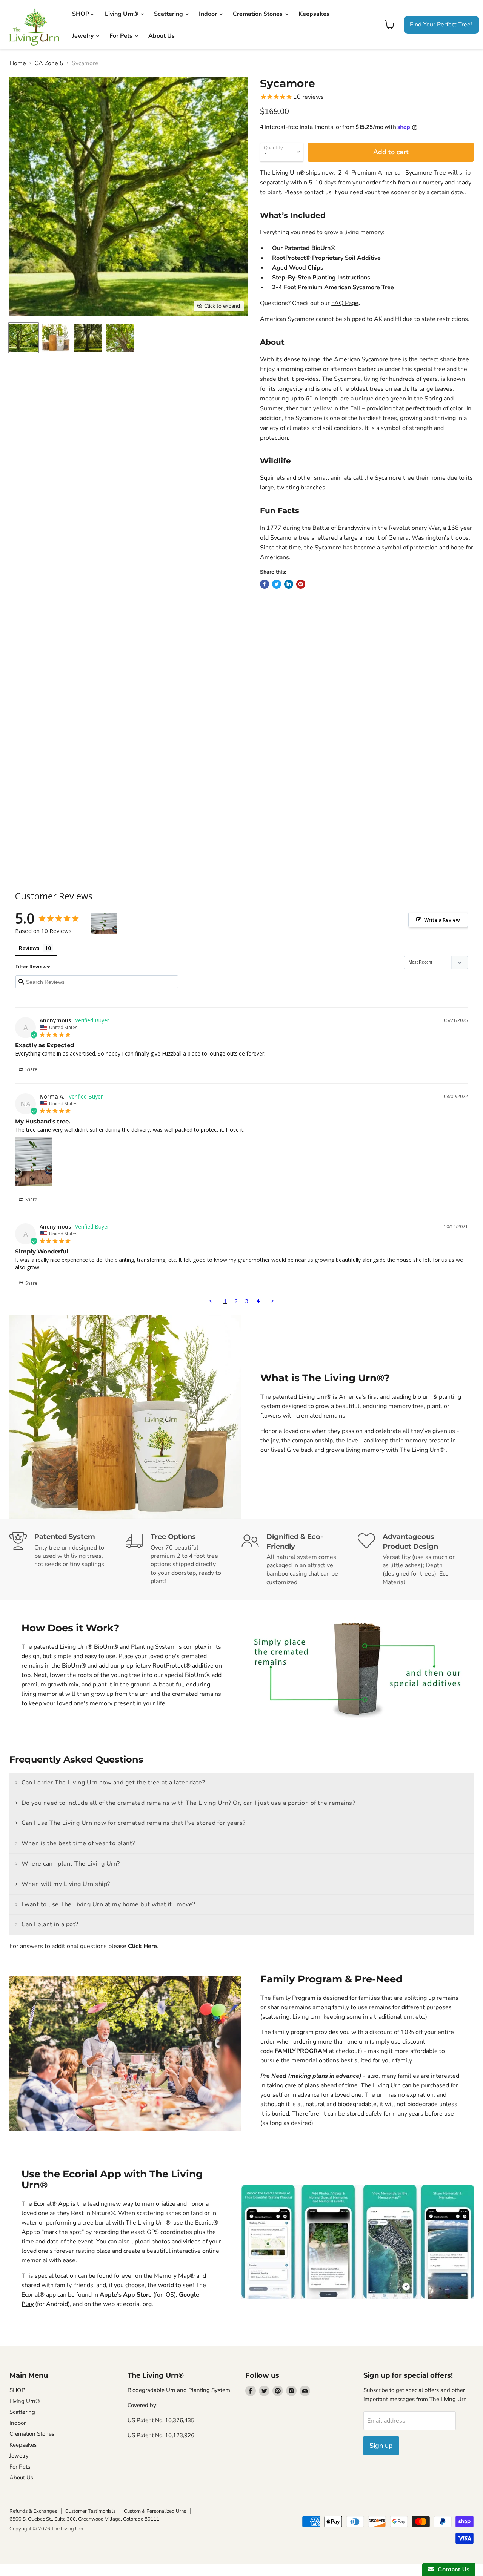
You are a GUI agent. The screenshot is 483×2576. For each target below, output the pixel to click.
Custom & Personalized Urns (155, 2511)
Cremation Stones (258, 14)
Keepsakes (314, 14)
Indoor (209, 14)
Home (18, 63)
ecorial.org (137, 2304)
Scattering (169, 14)
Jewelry (84, 36)
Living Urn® (122, 14)
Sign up (381, 2446)
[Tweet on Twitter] (277, 584)
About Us (162, 36)
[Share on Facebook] (265, 584)
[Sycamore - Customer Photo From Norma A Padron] (104, 923)
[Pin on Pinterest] (301, 584)
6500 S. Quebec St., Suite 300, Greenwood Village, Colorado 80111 (85, 2519)
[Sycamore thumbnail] (24, 338)
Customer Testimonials (90, 2511)
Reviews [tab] (29, 948)
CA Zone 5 (49, 63)
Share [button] (31, 1069)
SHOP (81, 14)
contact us (318, 192)
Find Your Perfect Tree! (441, 25)
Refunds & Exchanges (33, 2511)
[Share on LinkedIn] (289, 584)
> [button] (273, 1301)
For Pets (122, 36)
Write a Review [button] (442, 920)
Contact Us (452, 2569)
